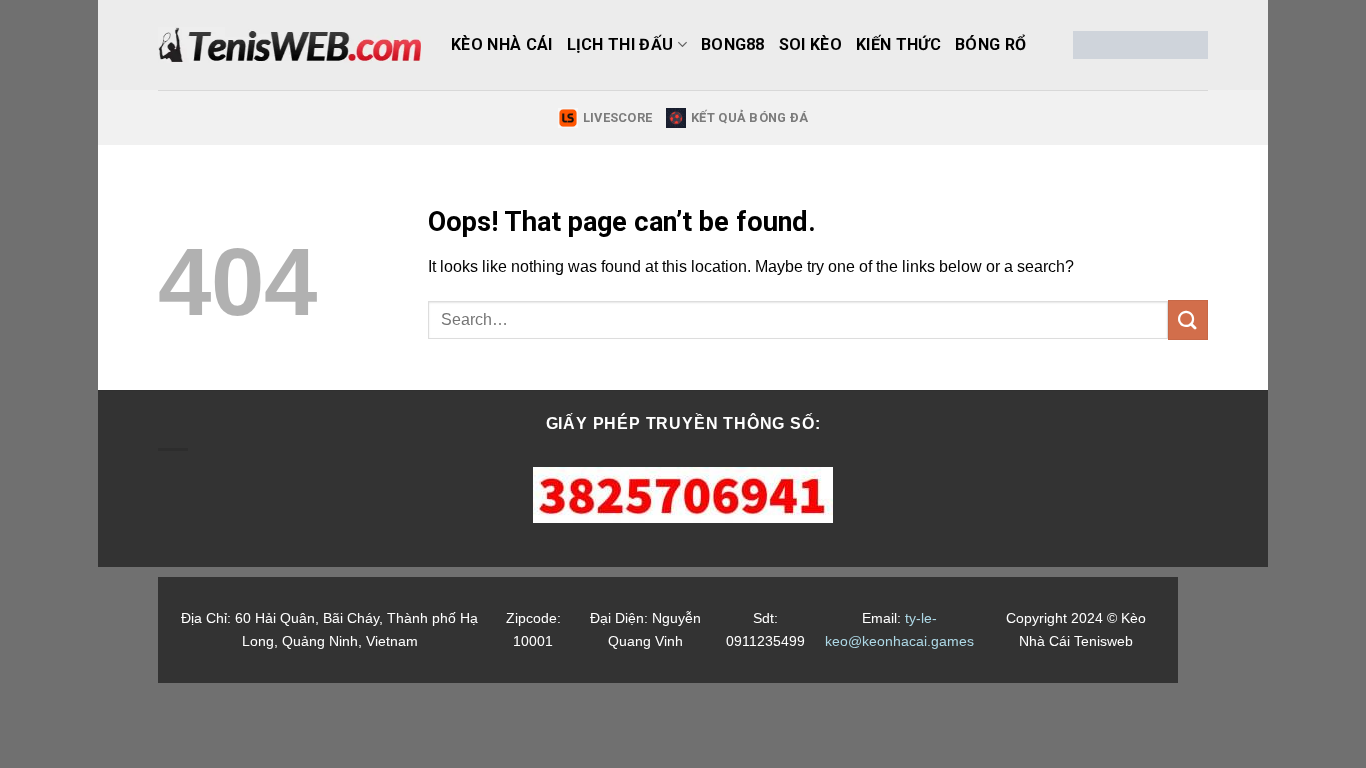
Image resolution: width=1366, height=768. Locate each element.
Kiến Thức (898, 44)
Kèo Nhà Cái (502, 44)
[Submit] (1188, 319)
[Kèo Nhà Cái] (289, 45)
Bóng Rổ (990, 44)
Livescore (617, 117)
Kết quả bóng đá (749, 117)
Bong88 (733, 44)
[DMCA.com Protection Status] (1140, 45)
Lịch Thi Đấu (620, 44)
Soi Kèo (810, 44)
